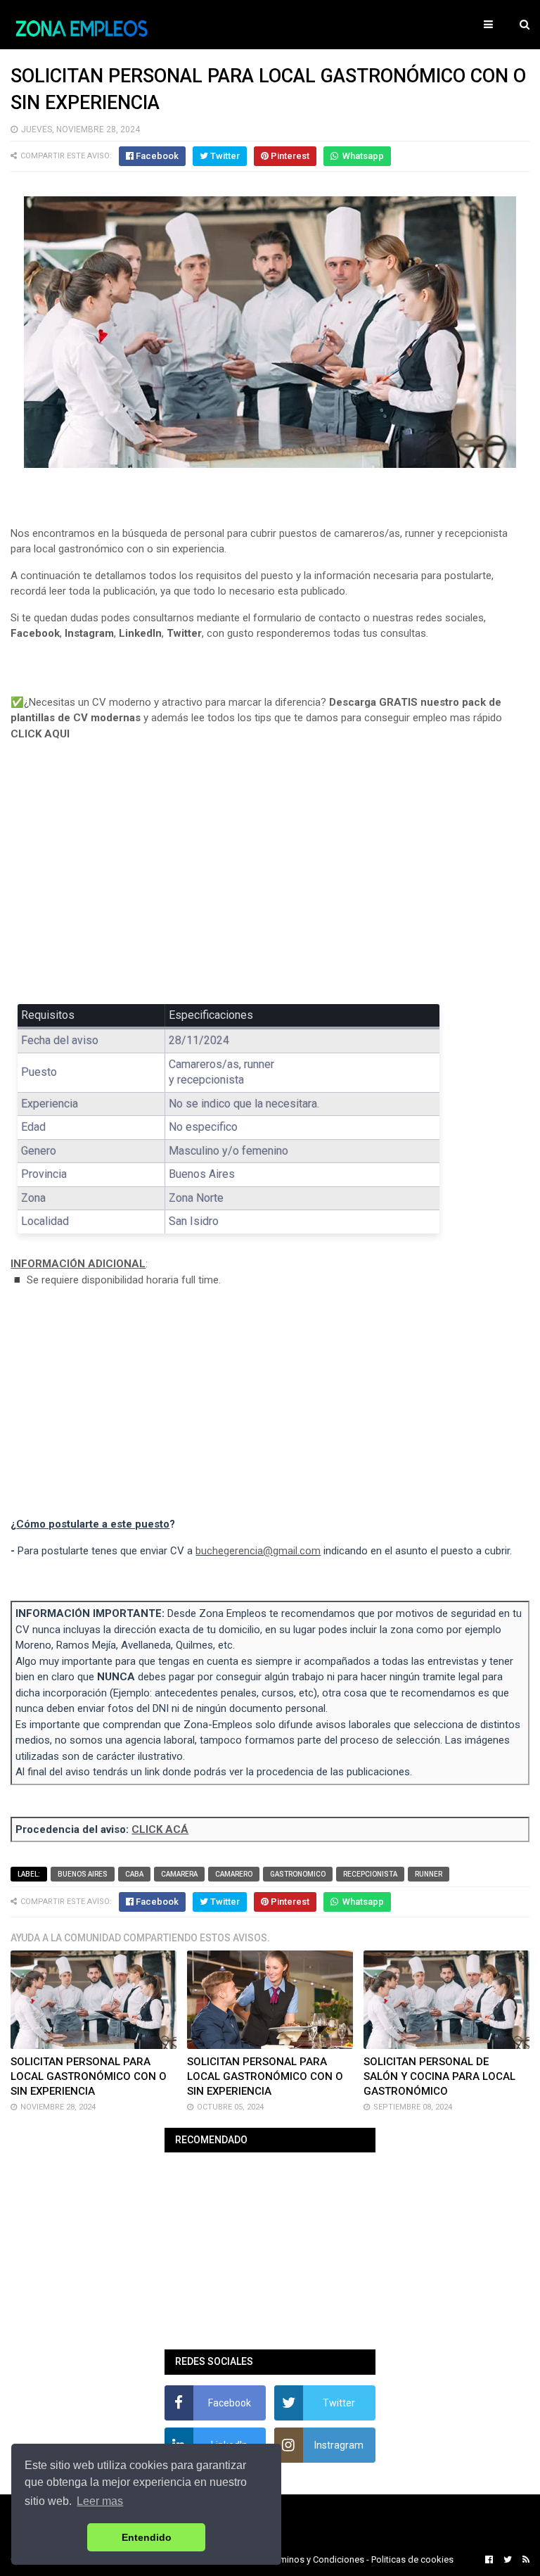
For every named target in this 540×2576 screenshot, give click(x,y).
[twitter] (508, 2560)
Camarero (234, 1874)
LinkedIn (140, 633)
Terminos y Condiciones (316, 2559)
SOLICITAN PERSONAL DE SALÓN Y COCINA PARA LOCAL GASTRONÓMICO (439, 2076)
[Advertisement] (270, 882)
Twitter (184, 633)
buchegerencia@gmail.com (258, 1551)
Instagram (89, 633)
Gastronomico (298, 1874)
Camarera (179, 1874)
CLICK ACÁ (160, 1829)
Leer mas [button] (100, 2501)
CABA (134, 1874)
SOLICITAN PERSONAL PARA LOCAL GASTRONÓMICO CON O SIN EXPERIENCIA (89, 2076)
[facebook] (489, 2560)
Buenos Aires (83, 1874)
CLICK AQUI (40, 734)
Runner (429, 1874)
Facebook (35, 633)
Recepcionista (370, 1874)
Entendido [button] (147, 2537)
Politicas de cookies (412, 2559)
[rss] (524, 2560)
